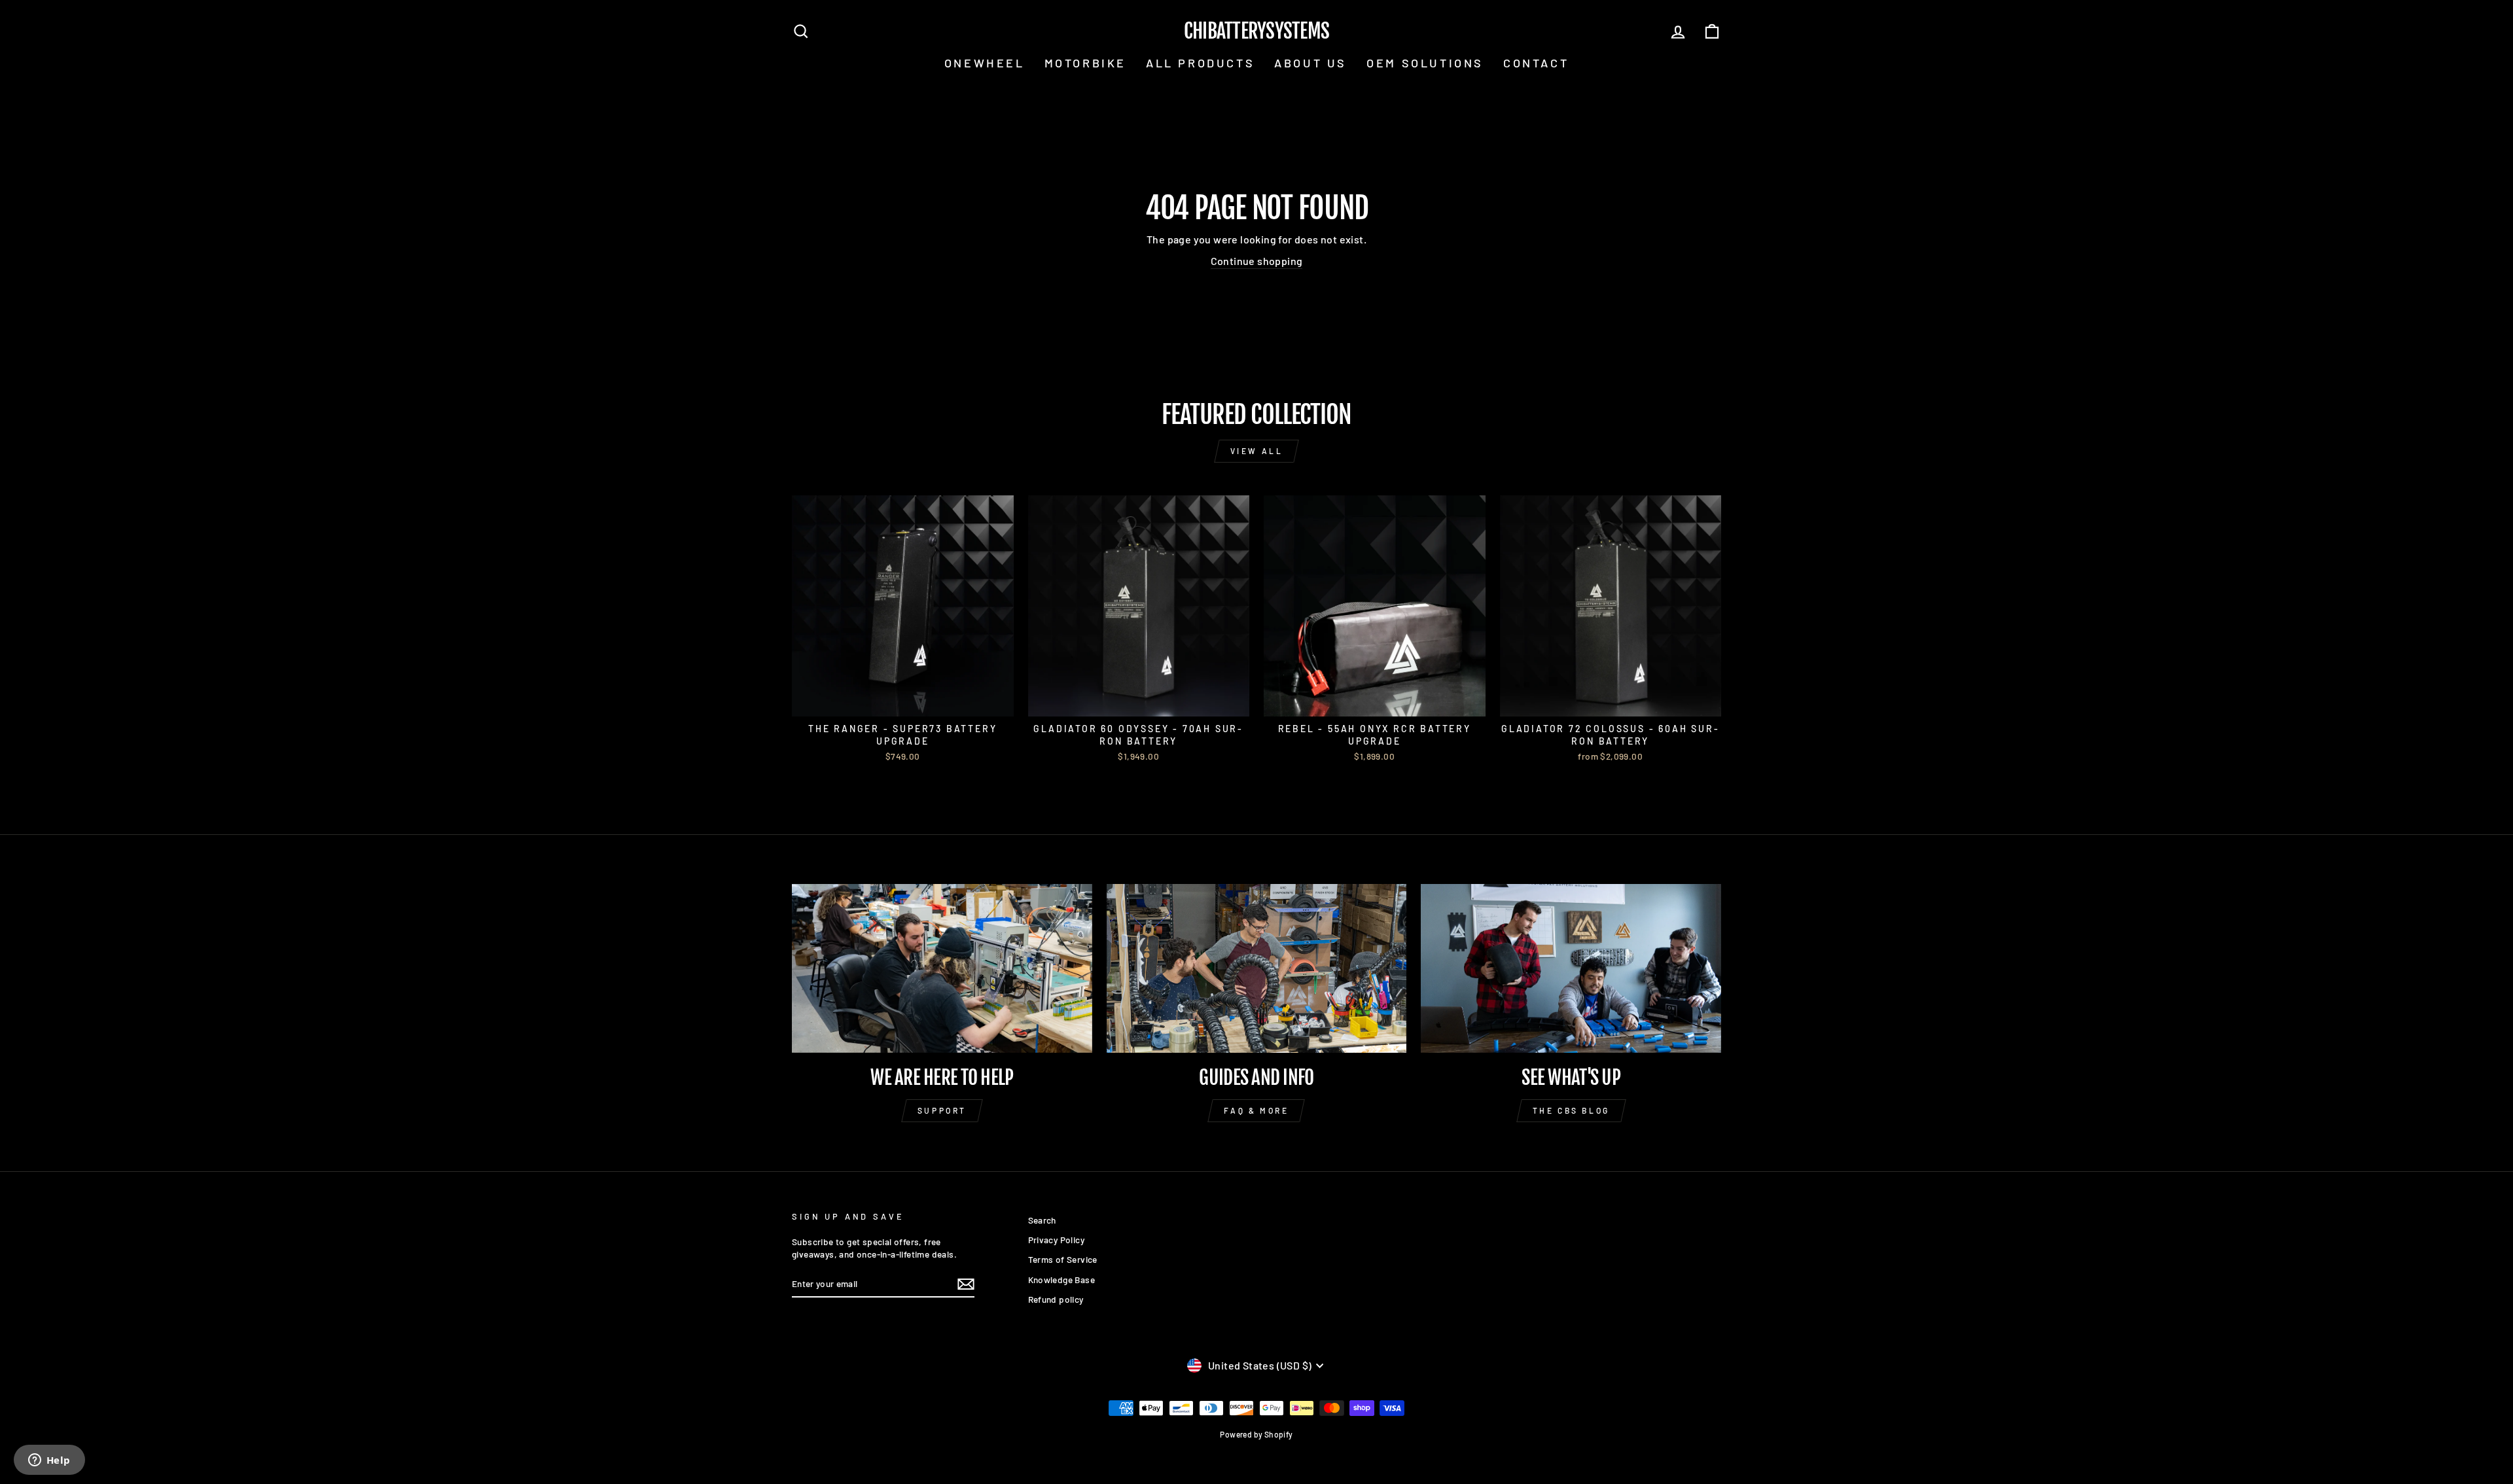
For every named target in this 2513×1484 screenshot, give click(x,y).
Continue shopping (1257, 261)
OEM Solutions (1425, 63)
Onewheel (985, 63)
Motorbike (1085, 63)
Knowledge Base (1062, 1280)
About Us (1310, 63)
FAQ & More (1256, 1110)
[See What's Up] (1571, 968)
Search (1042, 1220)
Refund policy (1056, 1299)
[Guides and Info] (1257, 968)
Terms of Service (1063, 1259)
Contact (1536, 63)
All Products (1200, 63)
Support (942, 1110)
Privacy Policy (1057, 1240)
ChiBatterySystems (1256, 31)
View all (1257, 451)
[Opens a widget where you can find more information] (49, 1461)
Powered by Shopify (1256, 1434)
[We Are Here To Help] (942, 968)
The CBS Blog (1571, 1110)
